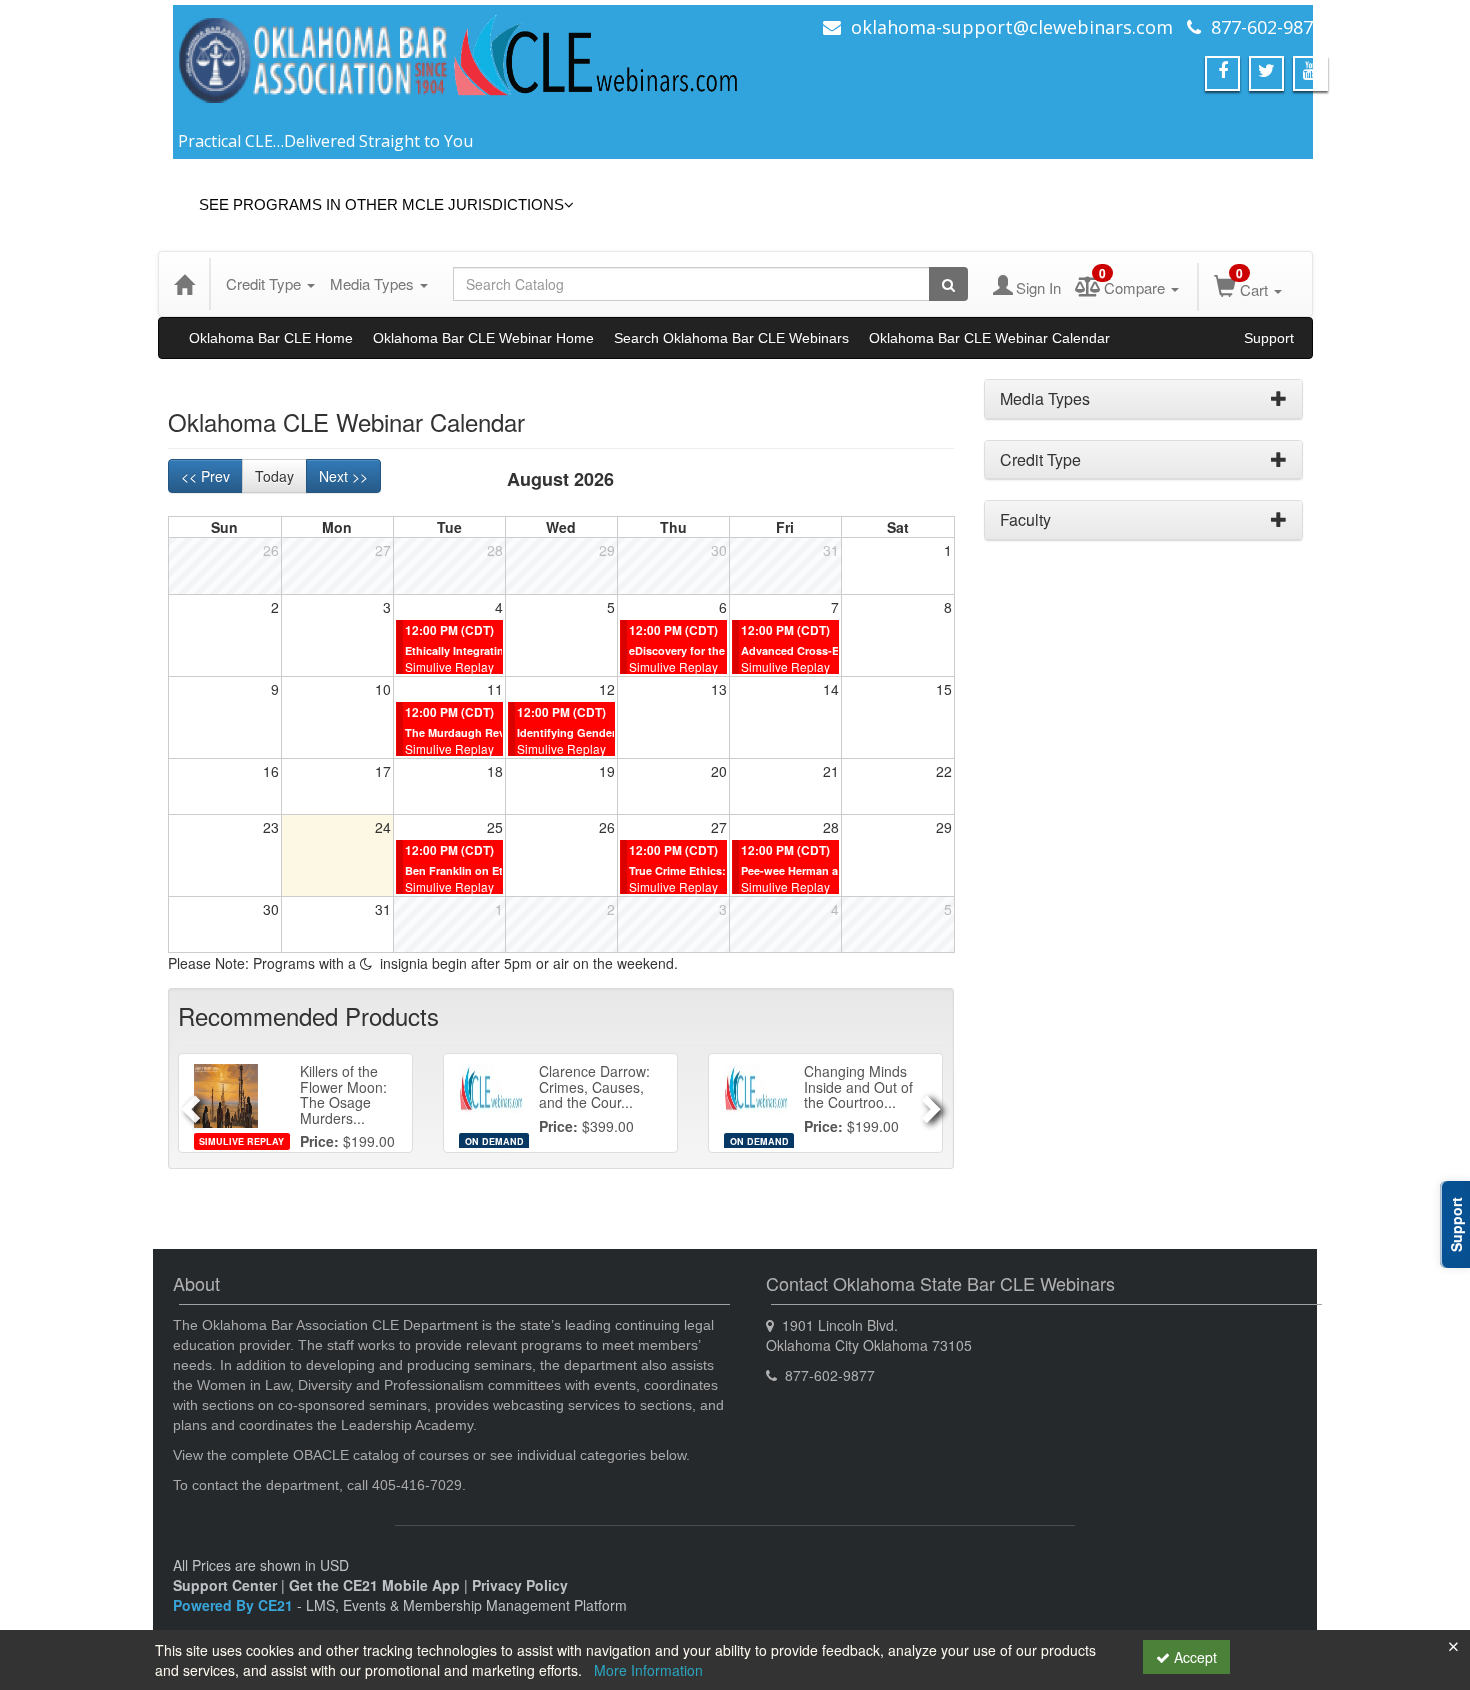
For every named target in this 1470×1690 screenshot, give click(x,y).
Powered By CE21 (235, 1605)
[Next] (933, 1103)
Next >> (343, 476)
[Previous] (187, 1103)
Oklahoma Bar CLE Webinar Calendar (989, 338)
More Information (648, 1670)
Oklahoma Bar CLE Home (271, 338)
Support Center (225, 1585)
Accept (1193, 1657)
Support (1269, 338)
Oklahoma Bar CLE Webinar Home (483, 338)
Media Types (374, 283)
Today (274, 476)
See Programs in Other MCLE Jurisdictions (381, 204)
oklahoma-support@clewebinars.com (1012, 27)
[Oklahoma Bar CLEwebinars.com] (459, 70)
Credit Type (265, 283)
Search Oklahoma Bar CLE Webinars (731, 338)
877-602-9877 (1267, 27)
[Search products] (948, 284)
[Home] (184, 284)
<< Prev (205, 476)
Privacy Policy (520, 1585)
